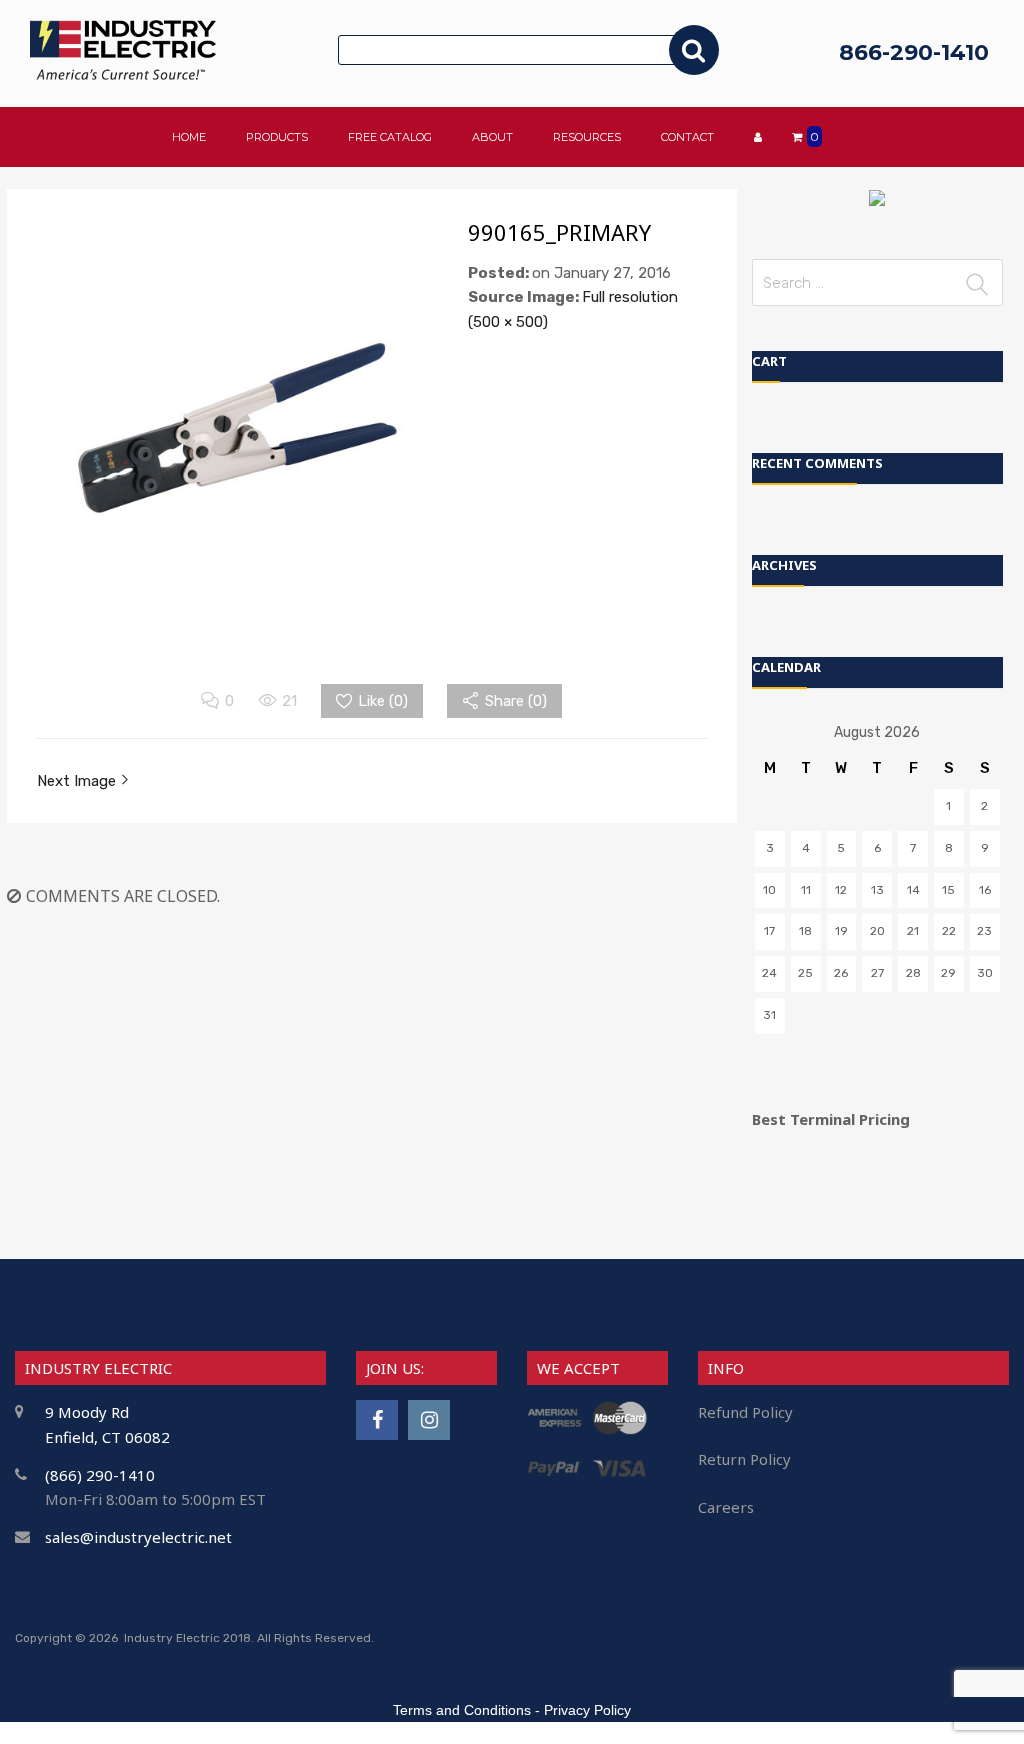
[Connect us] (377, 1419)
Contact (687, 137)
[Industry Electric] (123, 74)
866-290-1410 (914, 52)
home (189, 137)
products (277, 137)
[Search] (694, 50)
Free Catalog (390, 137)
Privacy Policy (587, 1710)
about (492, 137)
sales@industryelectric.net (138, 1537)
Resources (587, 137)
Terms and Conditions (462, 1710)
